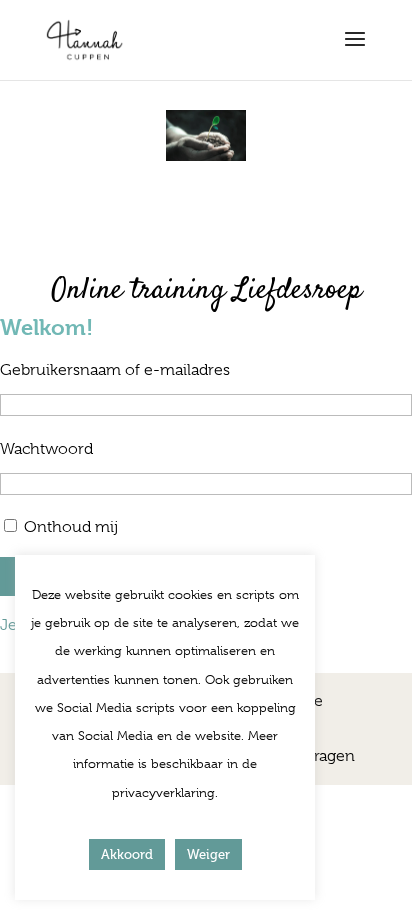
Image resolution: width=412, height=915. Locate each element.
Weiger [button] (208, 854)
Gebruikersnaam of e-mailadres (115, 370)
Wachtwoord (46, 449)
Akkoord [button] (127, 854)
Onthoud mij (71, 527)
